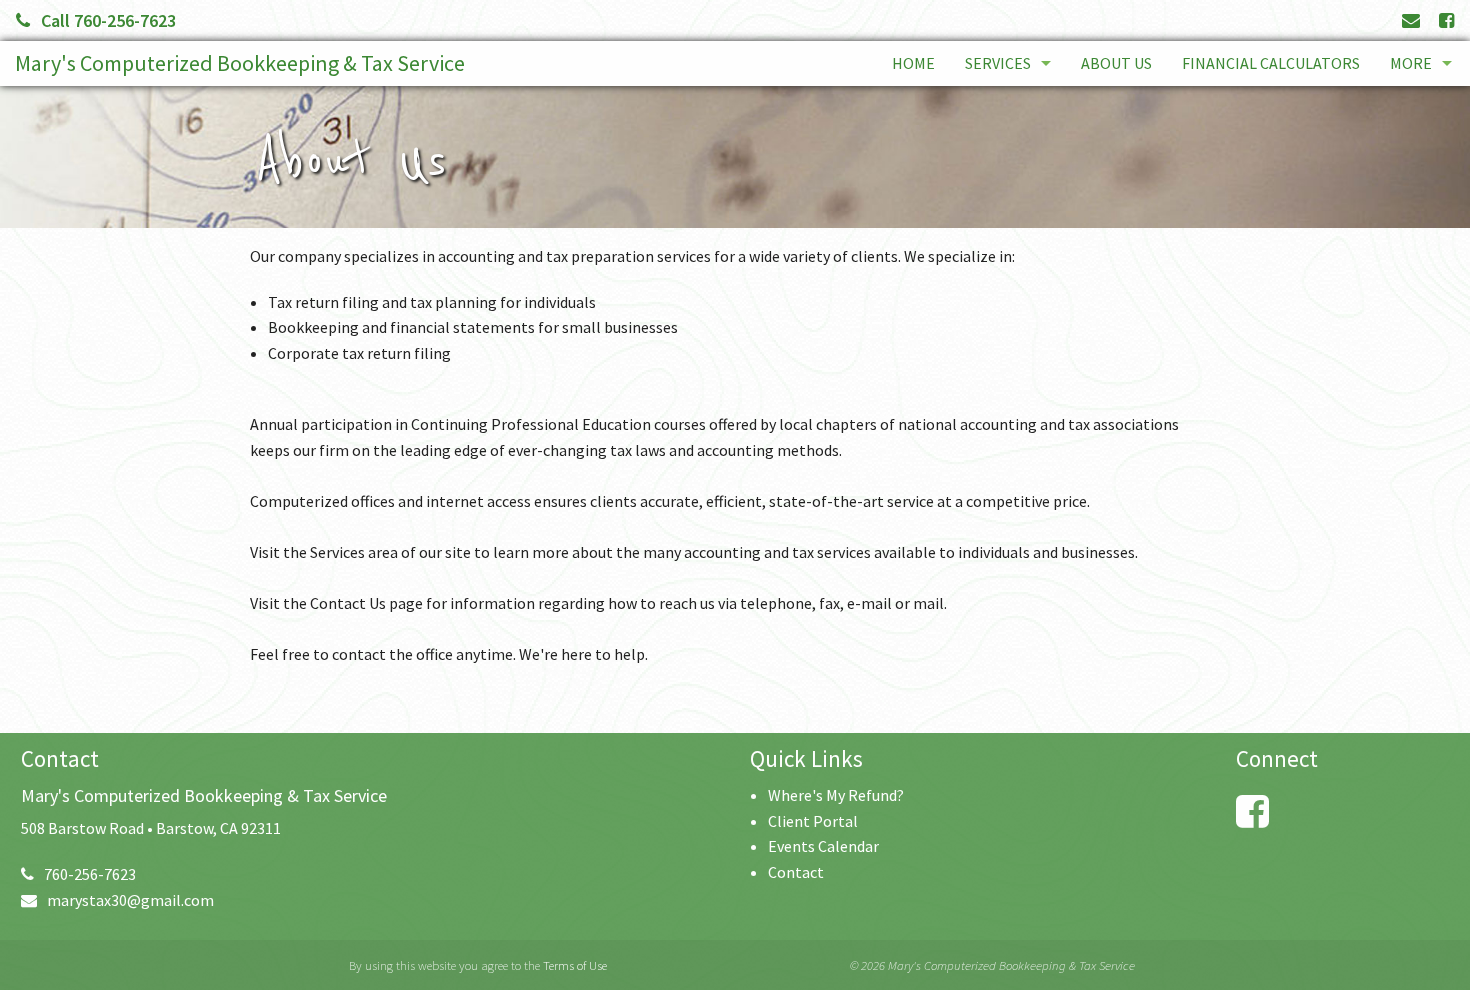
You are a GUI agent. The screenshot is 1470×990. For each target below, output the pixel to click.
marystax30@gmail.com (130, 900)
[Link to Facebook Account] (1446, 20)
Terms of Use (575, 965)
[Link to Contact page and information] (1411, 20)
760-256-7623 (90, 874)
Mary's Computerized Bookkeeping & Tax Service (240, 63)
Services (998, 63)
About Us (1116, 63)
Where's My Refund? (836, 795)
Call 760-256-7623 (108, 20)
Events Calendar (823, 846)
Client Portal (813, 821)
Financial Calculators (1271, 63)
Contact (796, 872)
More (1411, 63)
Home (913, 63)
